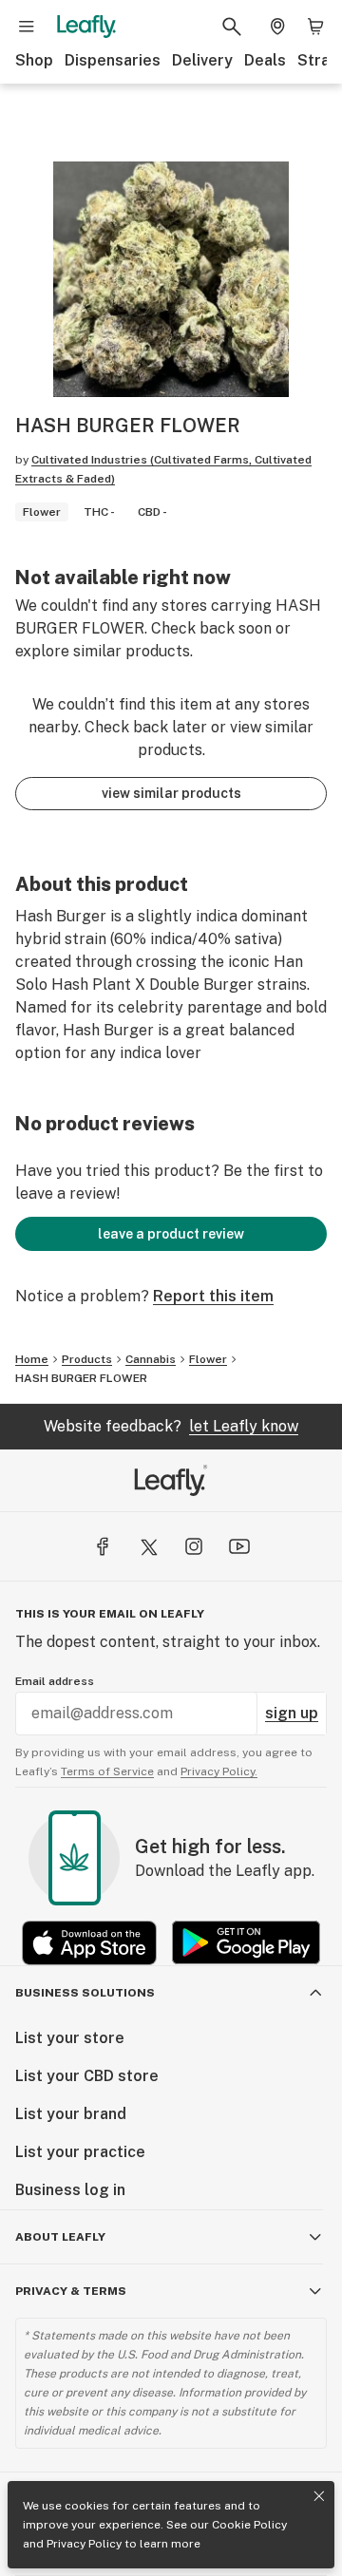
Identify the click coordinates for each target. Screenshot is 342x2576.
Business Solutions (85, 1993)
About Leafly (60, 2237)
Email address (55, 1681)
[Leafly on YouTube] (239, 1546)
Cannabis (151, 1359)
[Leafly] (86, 27)
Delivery (202, 60)
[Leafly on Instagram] (194, 1546)
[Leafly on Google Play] (246, 1943)
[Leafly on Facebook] (103, 1546)
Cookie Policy (249, 2525)
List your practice (80, 2152)
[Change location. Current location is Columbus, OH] (277, 27)
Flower (208, 1359)
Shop (34, 60)
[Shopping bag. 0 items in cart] (315, 27)
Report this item (213, 1296)
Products (87, 1359)
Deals (265, 60)
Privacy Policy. (219, 1771)
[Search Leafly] (232, 27)
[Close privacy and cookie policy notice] (319, 2496)
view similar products (171, 793)
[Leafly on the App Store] (89, 1943)
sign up (292, 1713)
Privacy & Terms (71, 2291)
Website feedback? (171, 1426)
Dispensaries (113, 60)
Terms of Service (107, 1771)
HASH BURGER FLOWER (81, 1378)
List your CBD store (87, 2076)
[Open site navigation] (27, 27)
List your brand (71, 2114)
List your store (70, 2038)
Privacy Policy (84, 2544)
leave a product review (171, 1234)
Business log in (70, 2190)
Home (32, 1359)
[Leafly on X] (148, 1546)
